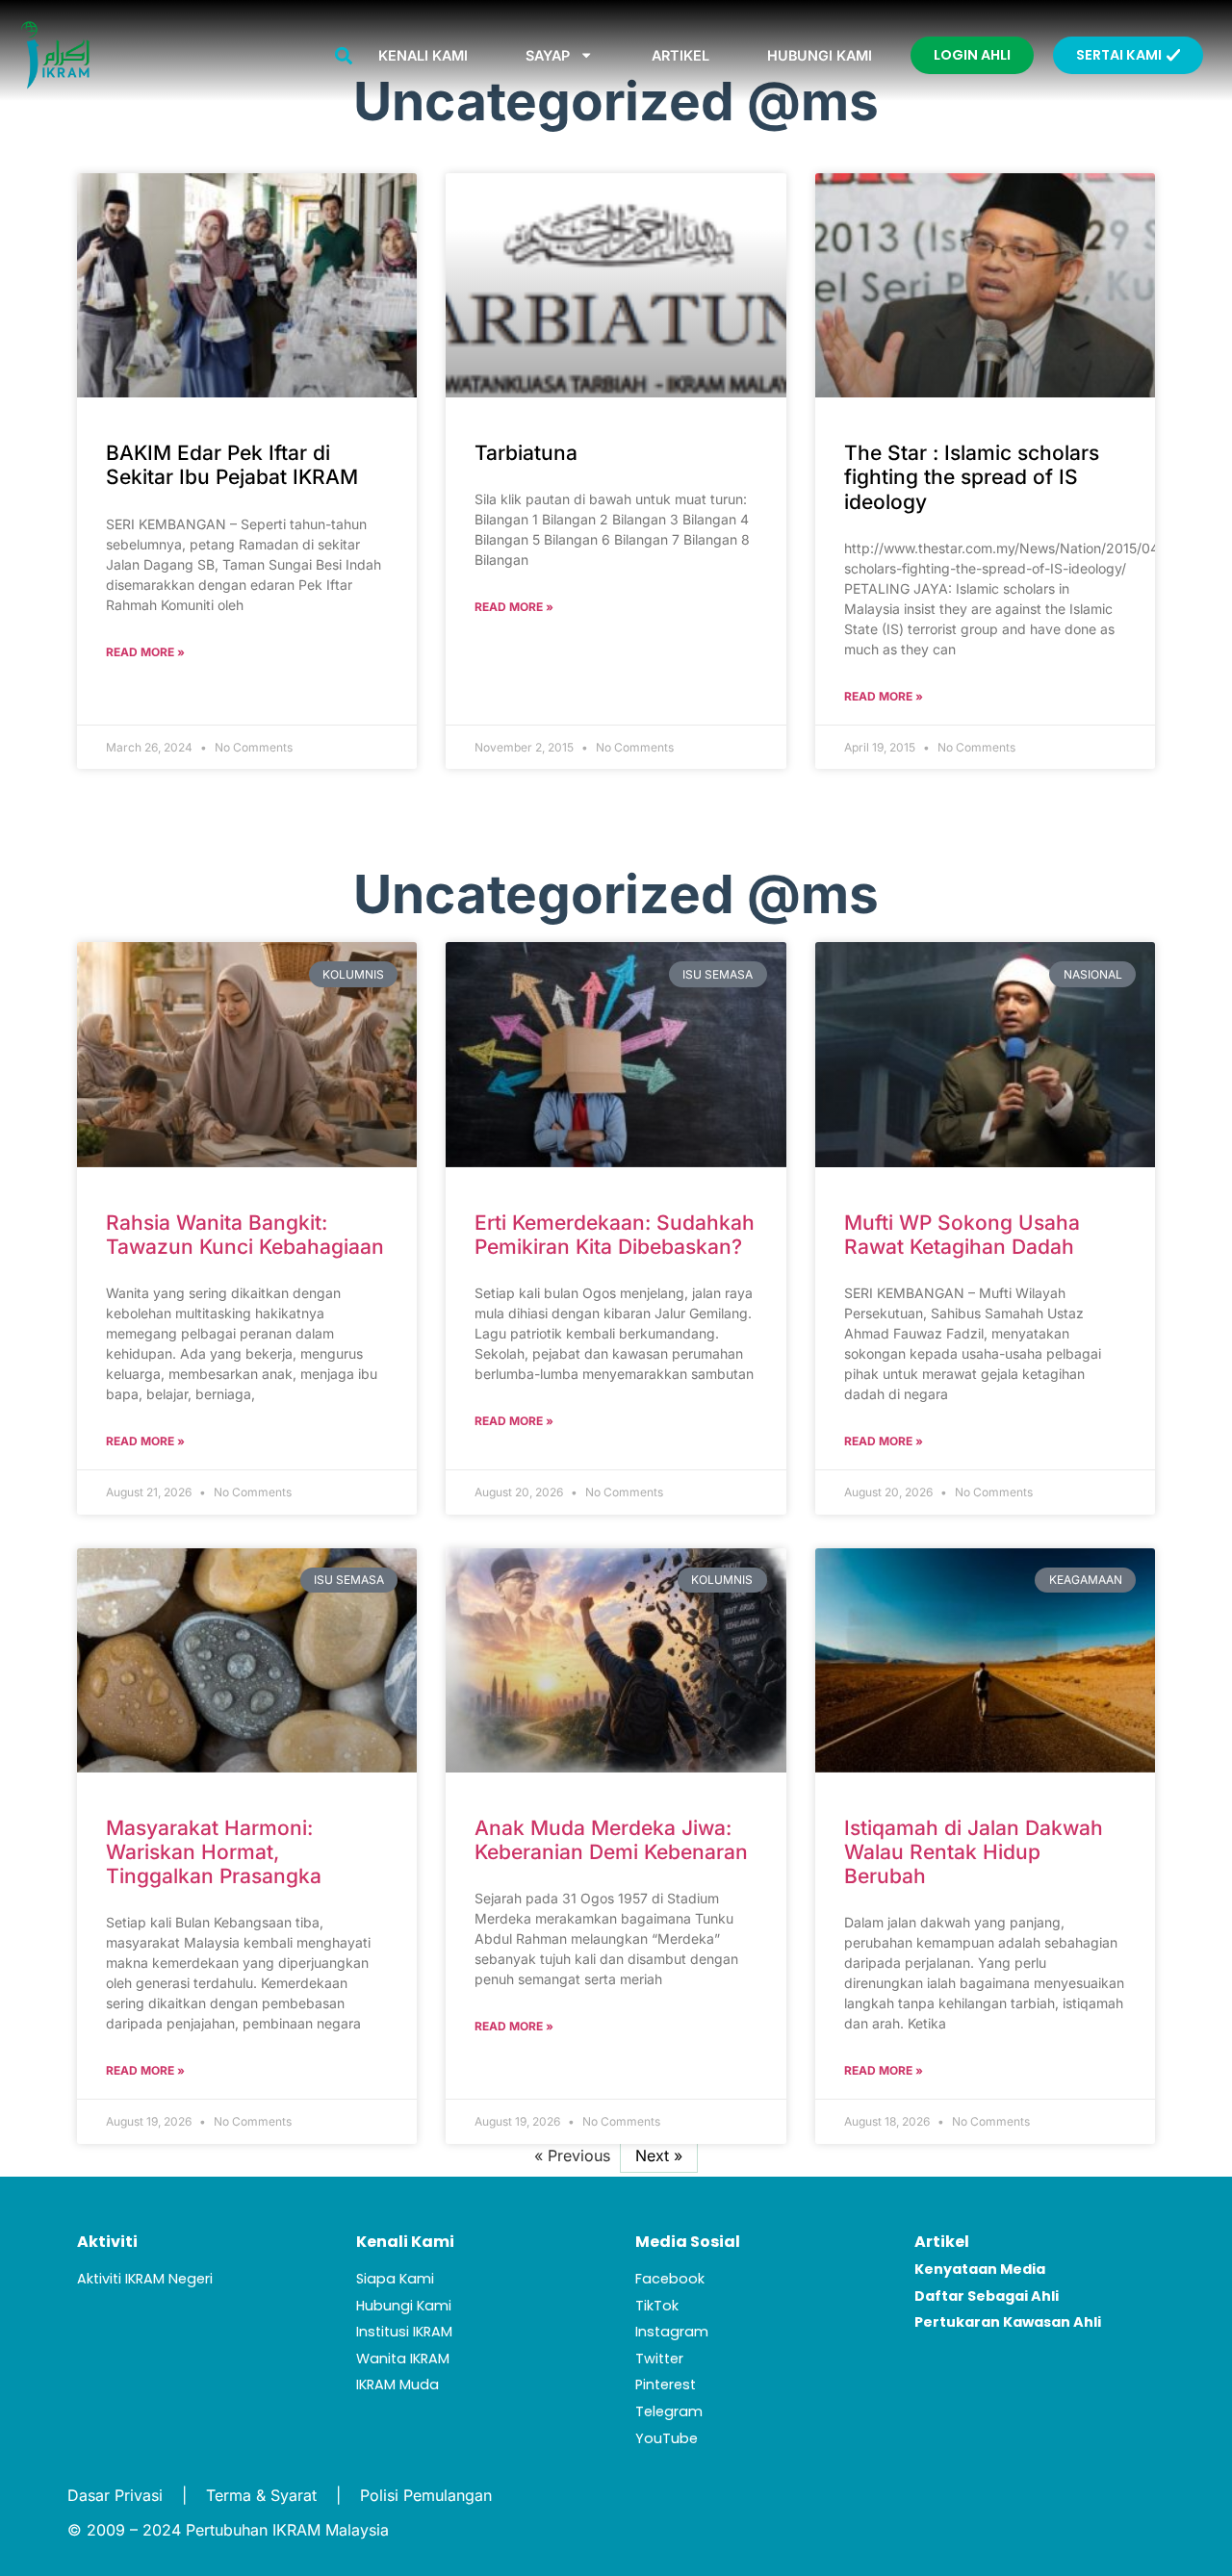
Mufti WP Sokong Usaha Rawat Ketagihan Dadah (962, 1235)
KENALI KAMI (423, 55)
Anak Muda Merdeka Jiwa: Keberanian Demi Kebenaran (611, 1840)
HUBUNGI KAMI (820, 55)
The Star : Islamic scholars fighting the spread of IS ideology (972, 477)
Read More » (145, 652)
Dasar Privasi (115, 2495)
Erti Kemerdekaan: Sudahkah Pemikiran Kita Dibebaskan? (615, 1235)
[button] (343, 55)
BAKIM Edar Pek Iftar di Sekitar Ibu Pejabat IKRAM (232, 465)
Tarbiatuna (526, 453)
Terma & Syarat (261, 2495)
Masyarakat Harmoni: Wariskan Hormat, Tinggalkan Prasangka (214, 1852)
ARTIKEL (680, 55)
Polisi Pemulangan (426, 2495)
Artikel (942, 2242)
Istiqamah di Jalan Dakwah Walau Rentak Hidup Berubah (974, 1852)
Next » (659, 2155)
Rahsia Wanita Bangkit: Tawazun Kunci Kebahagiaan (245, 1235)
